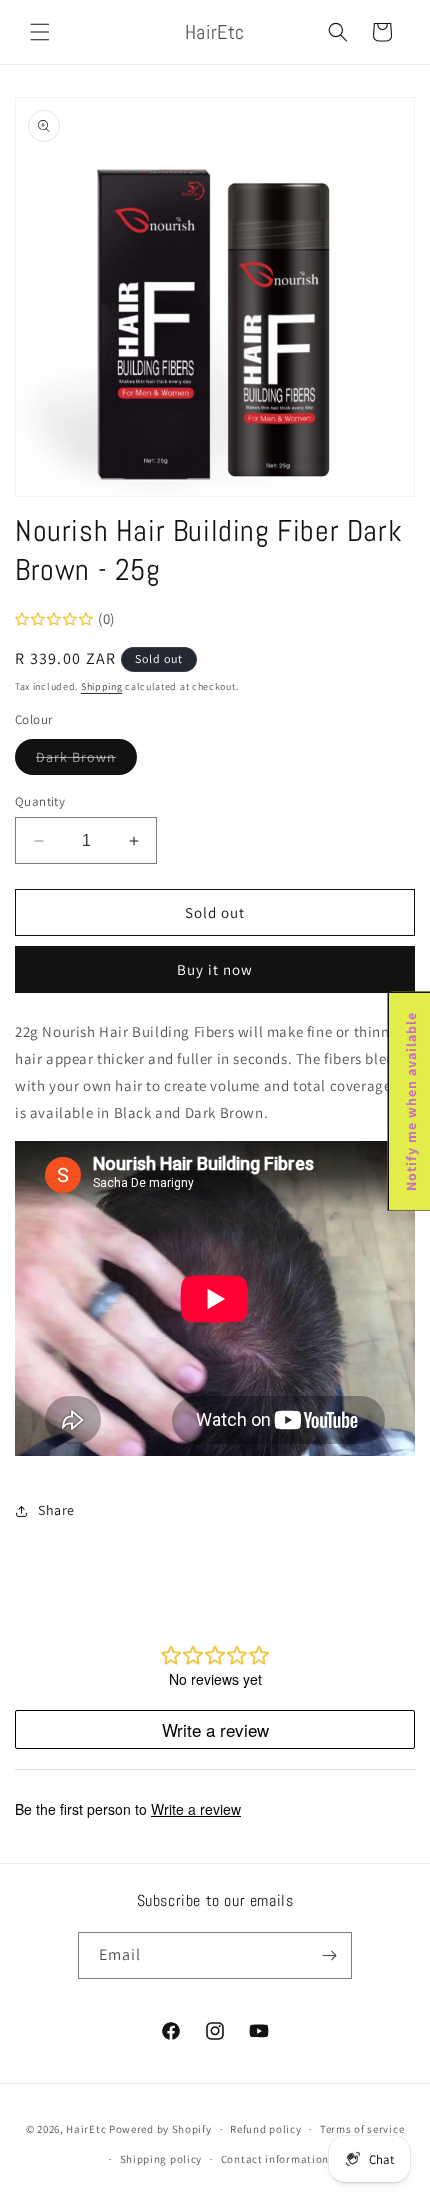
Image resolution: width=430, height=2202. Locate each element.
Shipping (102, 686)
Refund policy (265, 2129)
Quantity (40, 801)
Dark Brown (86, 761)
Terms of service (362, 2129)
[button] (40, 32)
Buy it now (215, 969)
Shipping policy (161, 2159)
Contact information (275, 2159)
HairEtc (86, 2129)
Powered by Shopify (160, 2129)
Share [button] (56, 1510)
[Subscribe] (329, 1955)
